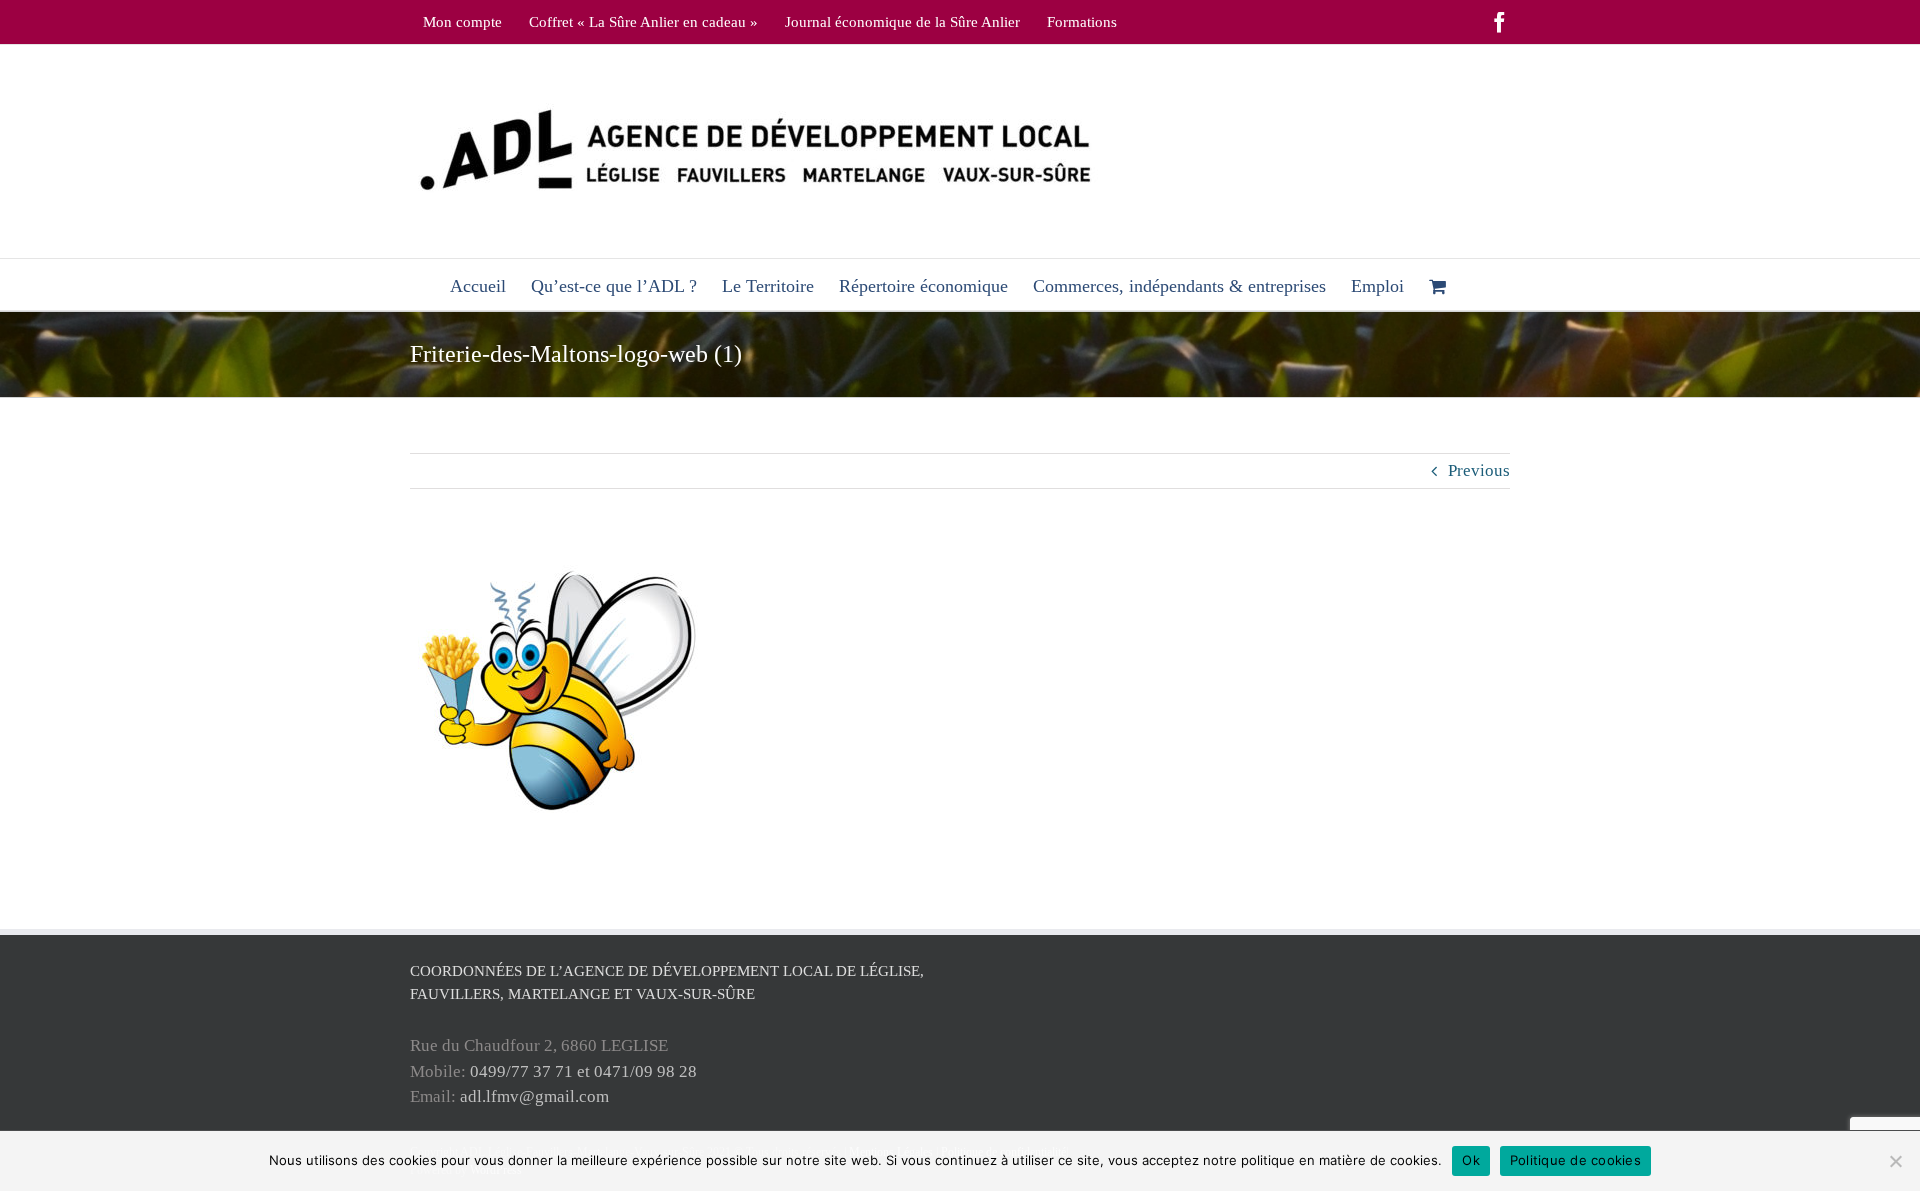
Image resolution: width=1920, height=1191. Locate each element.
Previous (1479, 470)
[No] (1895, 1161)
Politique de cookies (1575, 1160)
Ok (1471, 1160)
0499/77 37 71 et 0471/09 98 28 (583, 1071)
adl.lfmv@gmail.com (534, 1096)
